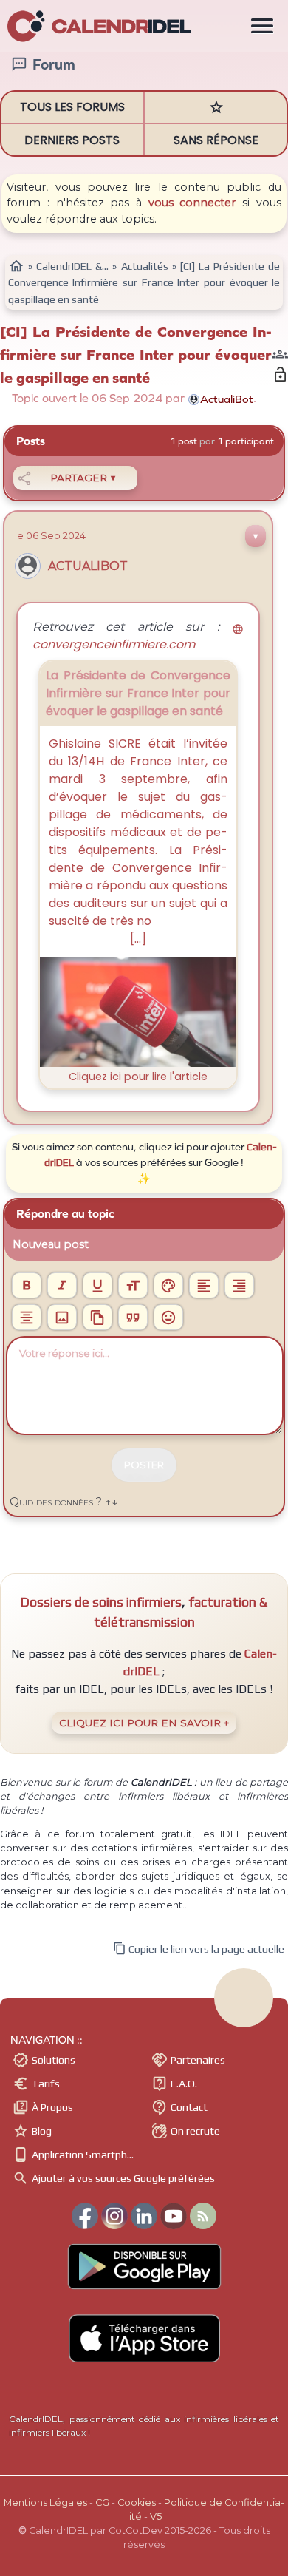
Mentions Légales (45, 2502)
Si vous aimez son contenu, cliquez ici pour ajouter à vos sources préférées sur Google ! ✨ (144, 1163)
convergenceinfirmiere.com (138, 638)
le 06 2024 (50, 535)
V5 (156, 2516)
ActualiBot (88, 566)
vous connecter (192, 203)
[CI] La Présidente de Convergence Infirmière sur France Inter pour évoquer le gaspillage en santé (136, 355)
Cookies (137, 2502)
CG (102, 2502)
